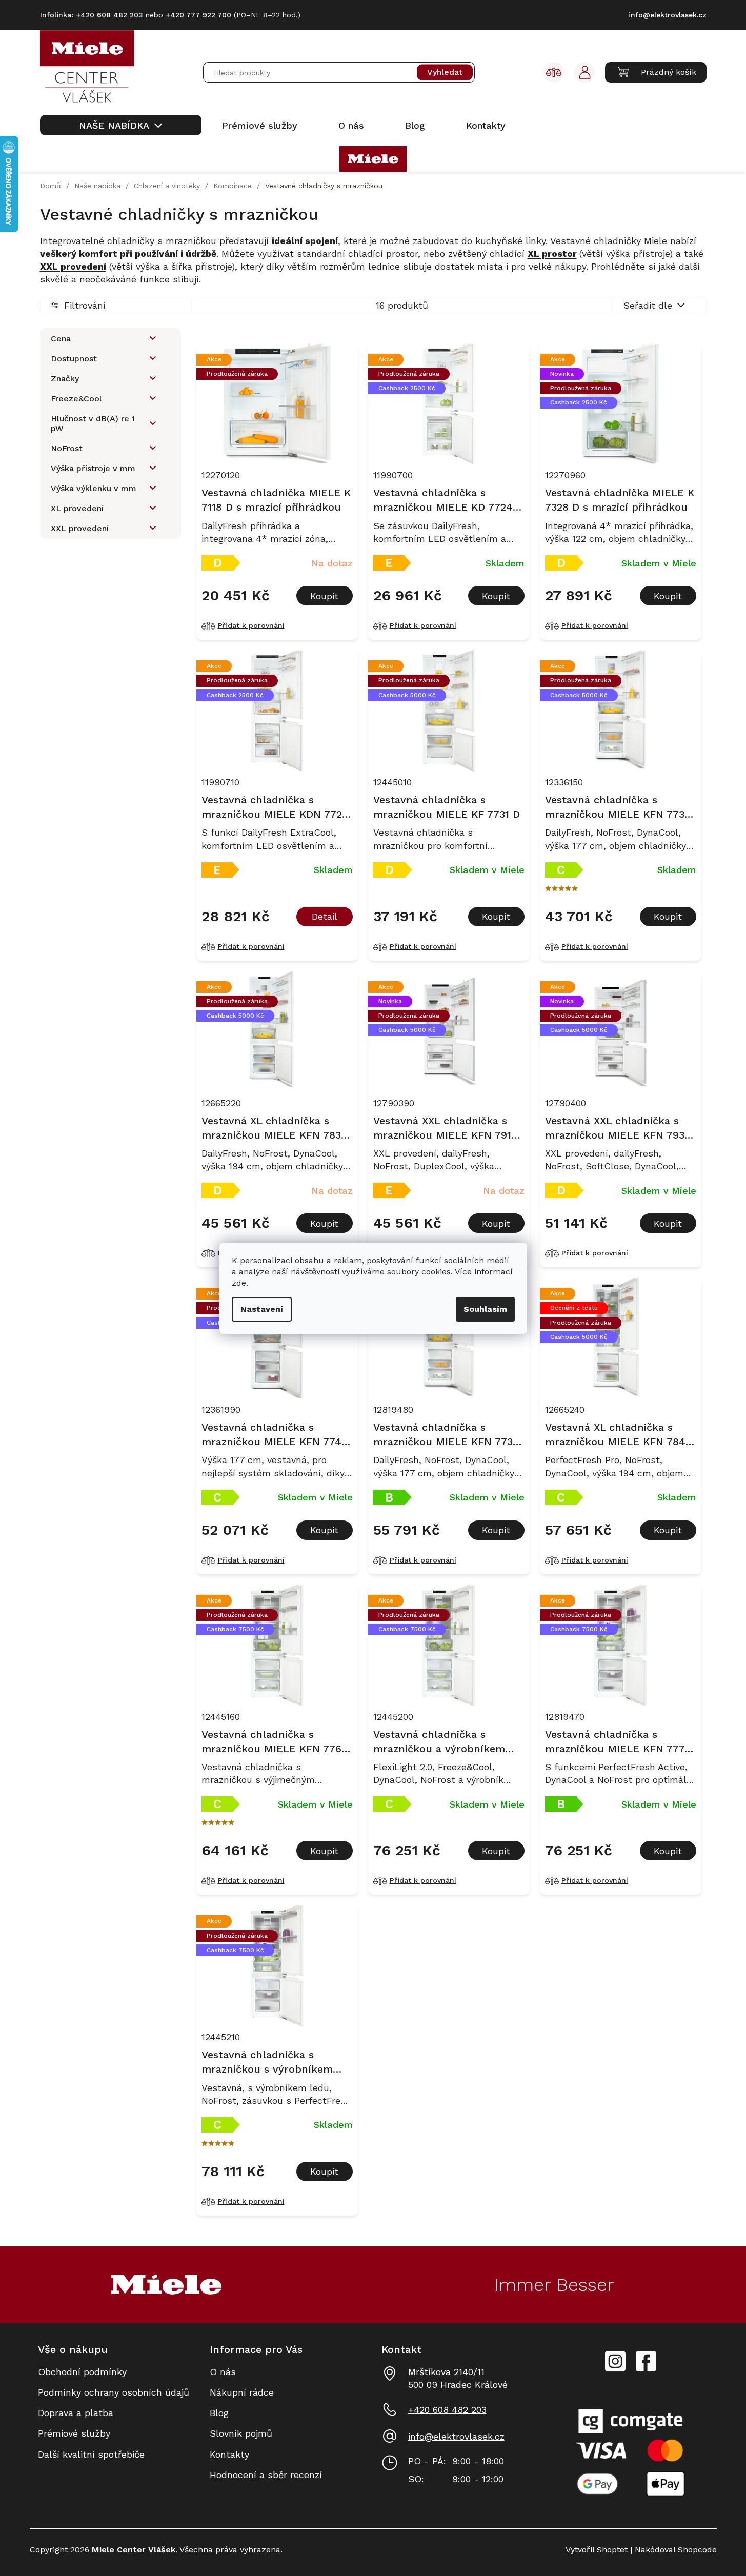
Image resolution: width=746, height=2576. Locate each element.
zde (239, 1283)
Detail (325, 916)
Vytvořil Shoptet (597, 2550)
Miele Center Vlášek (646, 2361)
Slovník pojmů (241, 2433)
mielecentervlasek (615, 2356)
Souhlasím (485, 1309)
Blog (219, 2413)
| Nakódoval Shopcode (672, 2550)
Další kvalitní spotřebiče (91, 2454)
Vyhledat (445, 73)
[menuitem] (121, 125)
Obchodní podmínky (82, 2372)
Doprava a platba (76, 2413)
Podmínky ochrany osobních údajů (114, 2392)
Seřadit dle (648, 305)
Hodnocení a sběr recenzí (266, 2475)
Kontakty (229, 2454)
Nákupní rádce (242, 2392)
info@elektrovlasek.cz (456, 2436)
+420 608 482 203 (447, 2410)
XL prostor (552, 253)
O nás (223, 2372)
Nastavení (262, 1309)
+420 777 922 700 (198, 15)
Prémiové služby (74, 2433)
